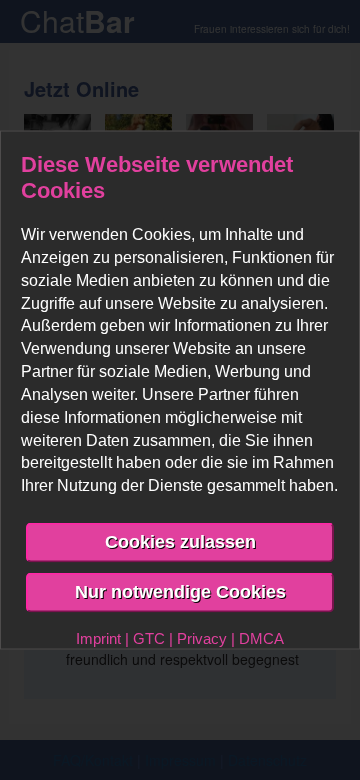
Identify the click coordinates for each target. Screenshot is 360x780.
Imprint (98, 637)
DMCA (261, 637)
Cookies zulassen (180, 542)
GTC (149, 637)
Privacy (202, 637)
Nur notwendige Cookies (180, 591)
